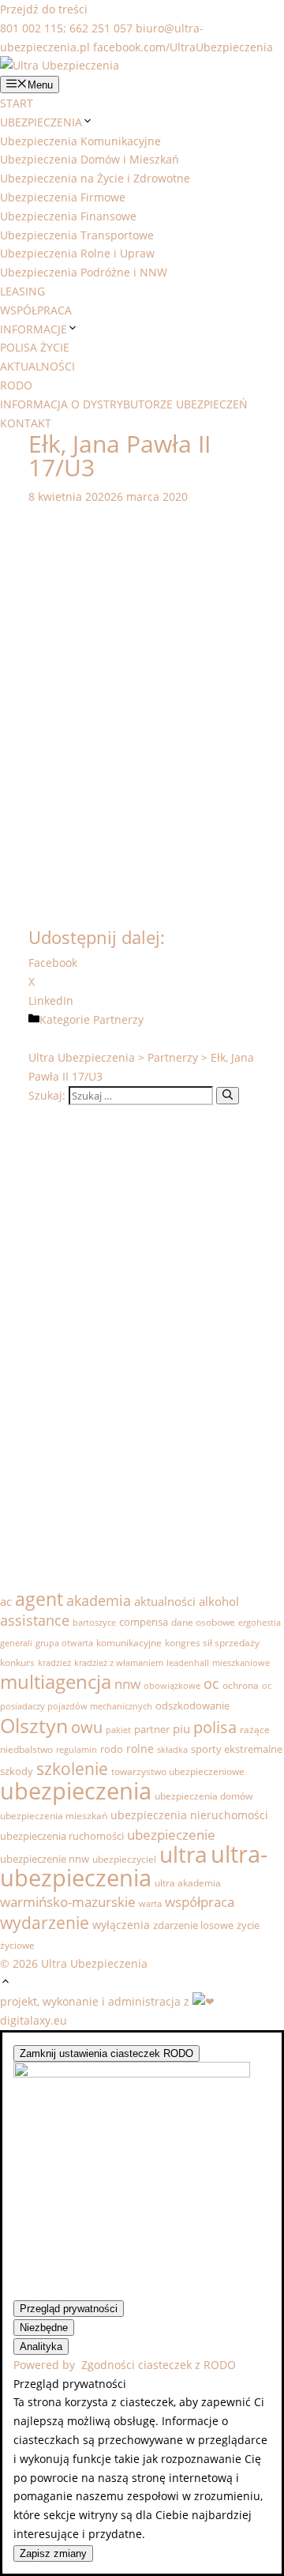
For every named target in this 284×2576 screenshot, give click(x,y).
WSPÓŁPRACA (36, 310)
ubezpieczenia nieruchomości (189, 1815)
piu (181, 1728)
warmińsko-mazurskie (68, 1902)
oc (211, 1683)
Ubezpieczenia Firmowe (63, 197)
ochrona (241, 1685)
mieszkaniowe (241, 1663)
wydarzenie (45, 1923)
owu (87, 1727)
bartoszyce (94, 1623)
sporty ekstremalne (237, 1749)
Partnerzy (118, 1019)
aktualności (165, 1602)
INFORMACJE (34, 329)
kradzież (54, 1663)
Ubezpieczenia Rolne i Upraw (77, 253)
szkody (17, 1771)
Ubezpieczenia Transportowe (77, 235)
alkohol (219, 1601)
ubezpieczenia (76, 1790)
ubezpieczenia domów (204, 1796)
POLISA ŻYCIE (35, 347)
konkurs (17, 1662)
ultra (183, 1854)
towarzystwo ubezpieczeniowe (178, 1771)
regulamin (77, 1750)
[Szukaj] (228, 1096)
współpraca (200, 1902)
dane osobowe (203, 1622)
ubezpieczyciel (124, 1859)
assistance (35, 1620)
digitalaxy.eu (34, 2020)
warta (150, 1904)
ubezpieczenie (171, 1835)
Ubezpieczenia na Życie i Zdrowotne (95, 178)
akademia (99, 1600)
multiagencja (56, 1682)
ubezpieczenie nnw (45, 1859)
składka (172, 1750)
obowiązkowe (172, 1686)
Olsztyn (34, 1725)
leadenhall (188, 1663)
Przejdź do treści (44, 9)
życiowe (17, 1945)
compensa (144, 1622)
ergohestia (260, 1623)
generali (16, 1643)
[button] (6, 1982)
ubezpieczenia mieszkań (54, 1816)
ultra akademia (188, 1883)
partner (152, 1729)
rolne (140, 1749)
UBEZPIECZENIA (41, 122)
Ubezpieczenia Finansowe (68, 216)
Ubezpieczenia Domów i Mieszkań (90, 159)
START (17, 103)
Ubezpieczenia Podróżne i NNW (84, 272)
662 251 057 (101, 28)
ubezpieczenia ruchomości (62, 1836)
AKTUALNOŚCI (37, 366)
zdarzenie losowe (193, 1925)
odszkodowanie (192, 1705)
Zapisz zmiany (53, 2553)
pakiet (118, 1730)
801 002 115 (32, 28)
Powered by (125, 2365)
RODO (16, 385)
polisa (215, 1727)
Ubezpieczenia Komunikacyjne (80, 141)
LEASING (22, 291)
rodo (112, 1749)
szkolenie (72, 1769)
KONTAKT (26, 423)
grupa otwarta (64, 1643)
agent (39, 1599)
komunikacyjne (129, 1643)
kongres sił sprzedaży (212, 1643)
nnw (127, 1684)
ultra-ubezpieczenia (134, 1866)
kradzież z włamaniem (119, 1663)
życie (248, 1925)
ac (6, 1601)
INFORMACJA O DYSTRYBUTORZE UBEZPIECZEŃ (124, 404)
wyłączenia (121, 1925)
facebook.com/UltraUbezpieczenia (183, 47)
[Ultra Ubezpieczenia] (60, 65)
